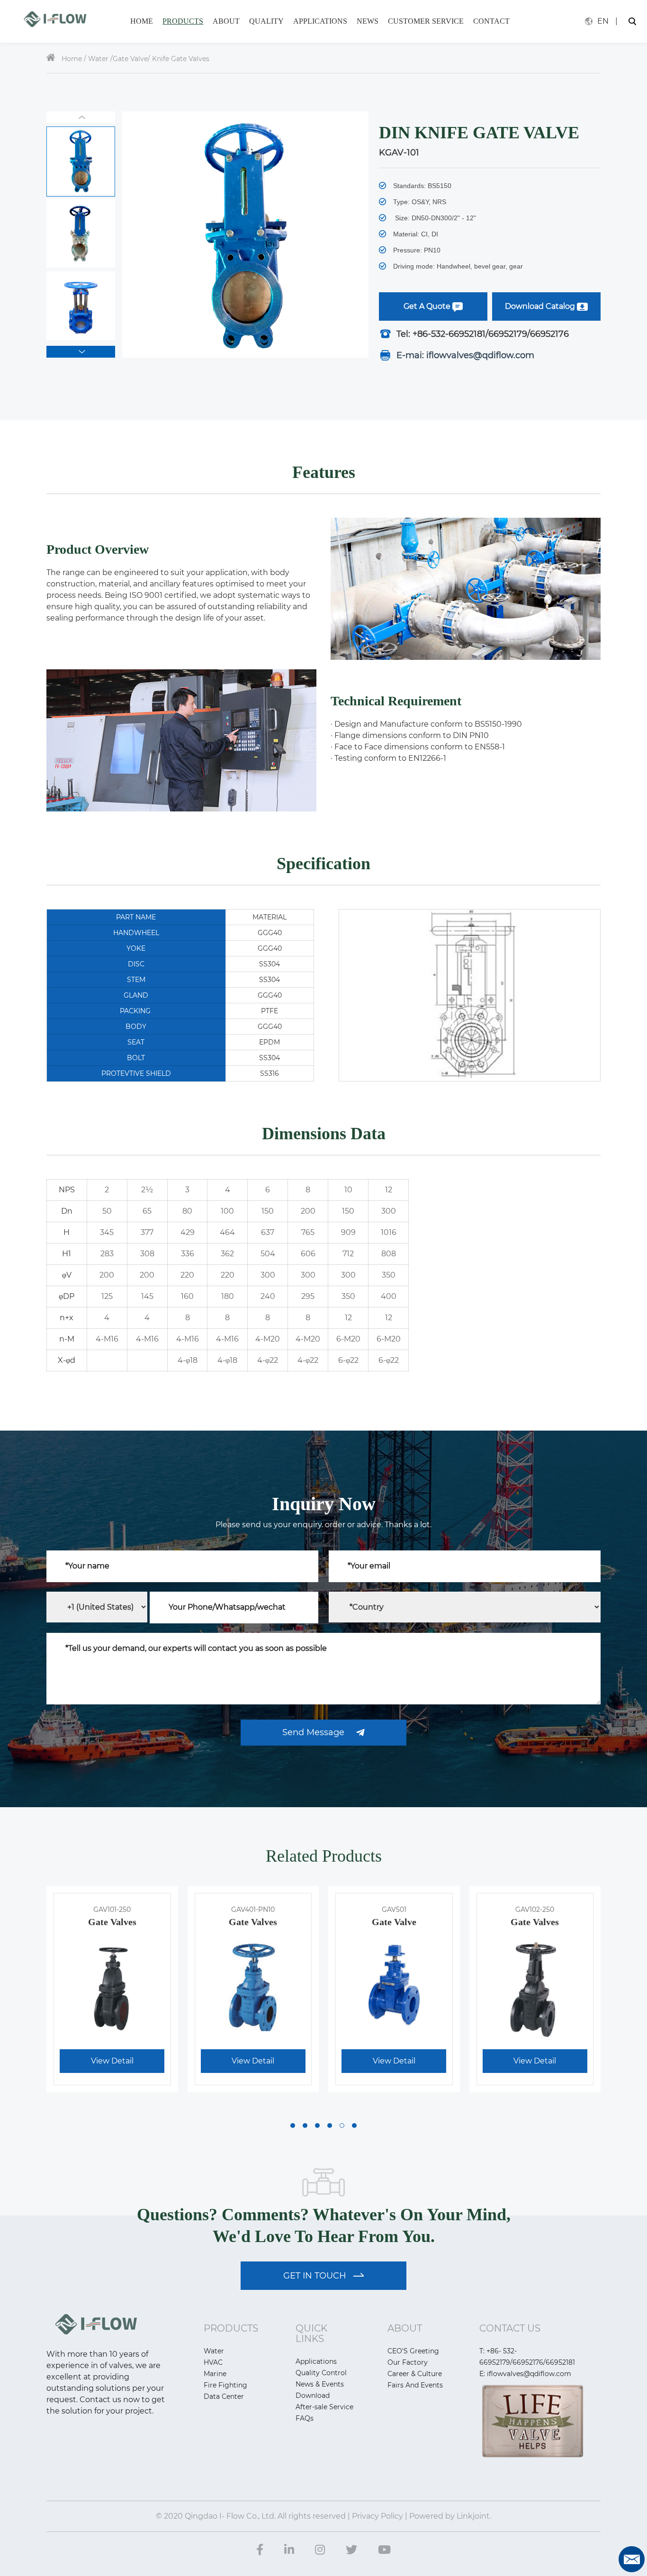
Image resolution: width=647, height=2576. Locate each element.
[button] (81, 352)
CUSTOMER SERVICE (426, 21)
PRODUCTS (183, 21)
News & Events (320, 2384)
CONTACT (491, 21)
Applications (316, 2361)
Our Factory (408, 2362)
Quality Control (321, 2373)
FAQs (305, 2418)
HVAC (213, 2362)
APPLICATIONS (320, 21)
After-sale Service (324, 2407)
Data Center (224, 2396)
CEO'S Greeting (413, 2351)
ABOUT (226, 21)
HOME (142, 21)
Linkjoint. (473, 2516)
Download (313, 2396)
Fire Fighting (225, 2385)
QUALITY (266, 21)
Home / (74, 59)
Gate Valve (130, 59)
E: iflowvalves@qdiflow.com (525, 2374)
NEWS (368, 21)
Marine (215, 2374)
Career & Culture (415, 2374)
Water (99, 59)
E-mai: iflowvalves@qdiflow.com (463, 355)
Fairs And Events (415, 2385)
